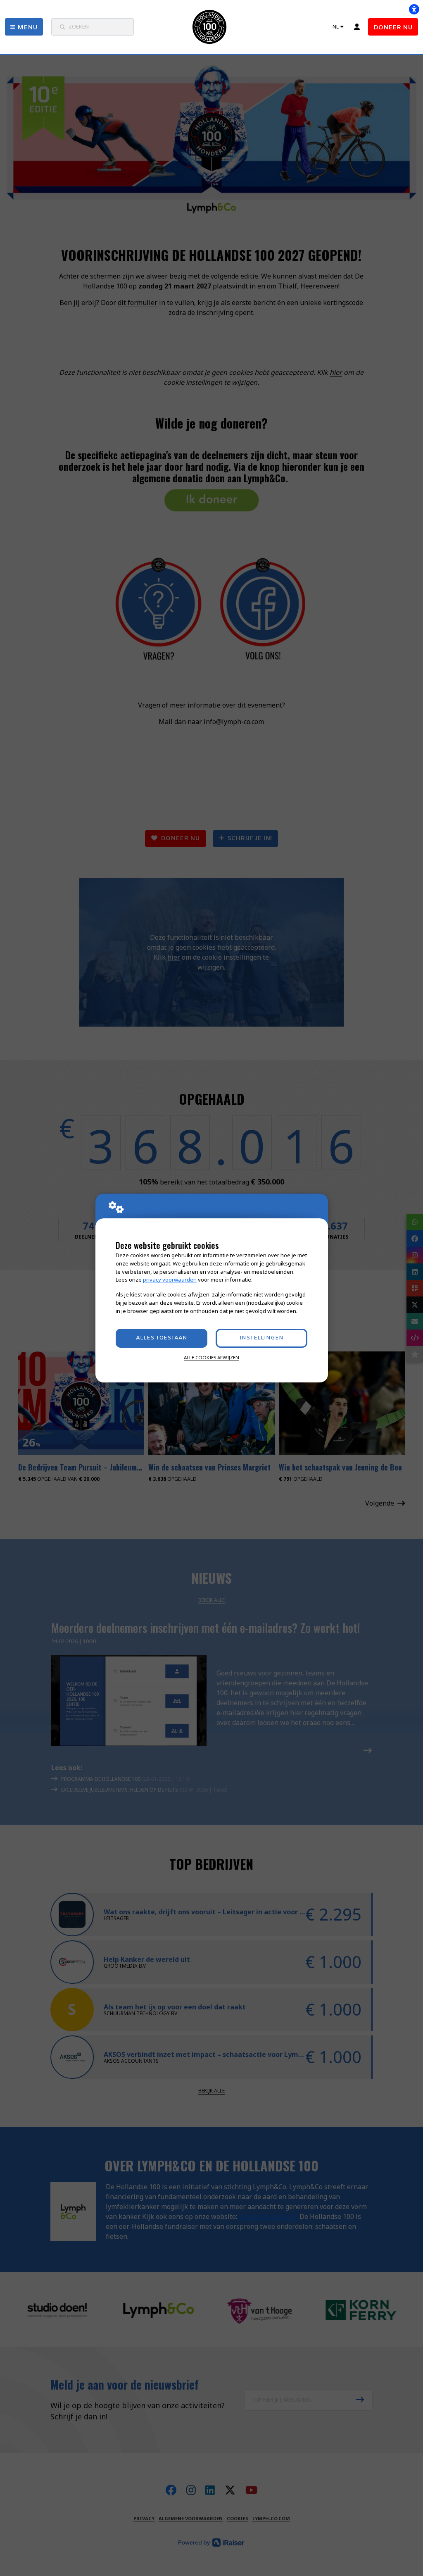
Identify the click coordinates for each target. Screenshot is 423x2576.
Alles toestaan (162, 1338)
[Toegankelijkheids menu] (414, 9)
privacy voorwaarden (170, 1280)
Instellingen (261, 1338)
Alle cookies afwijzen (211, 1357)
